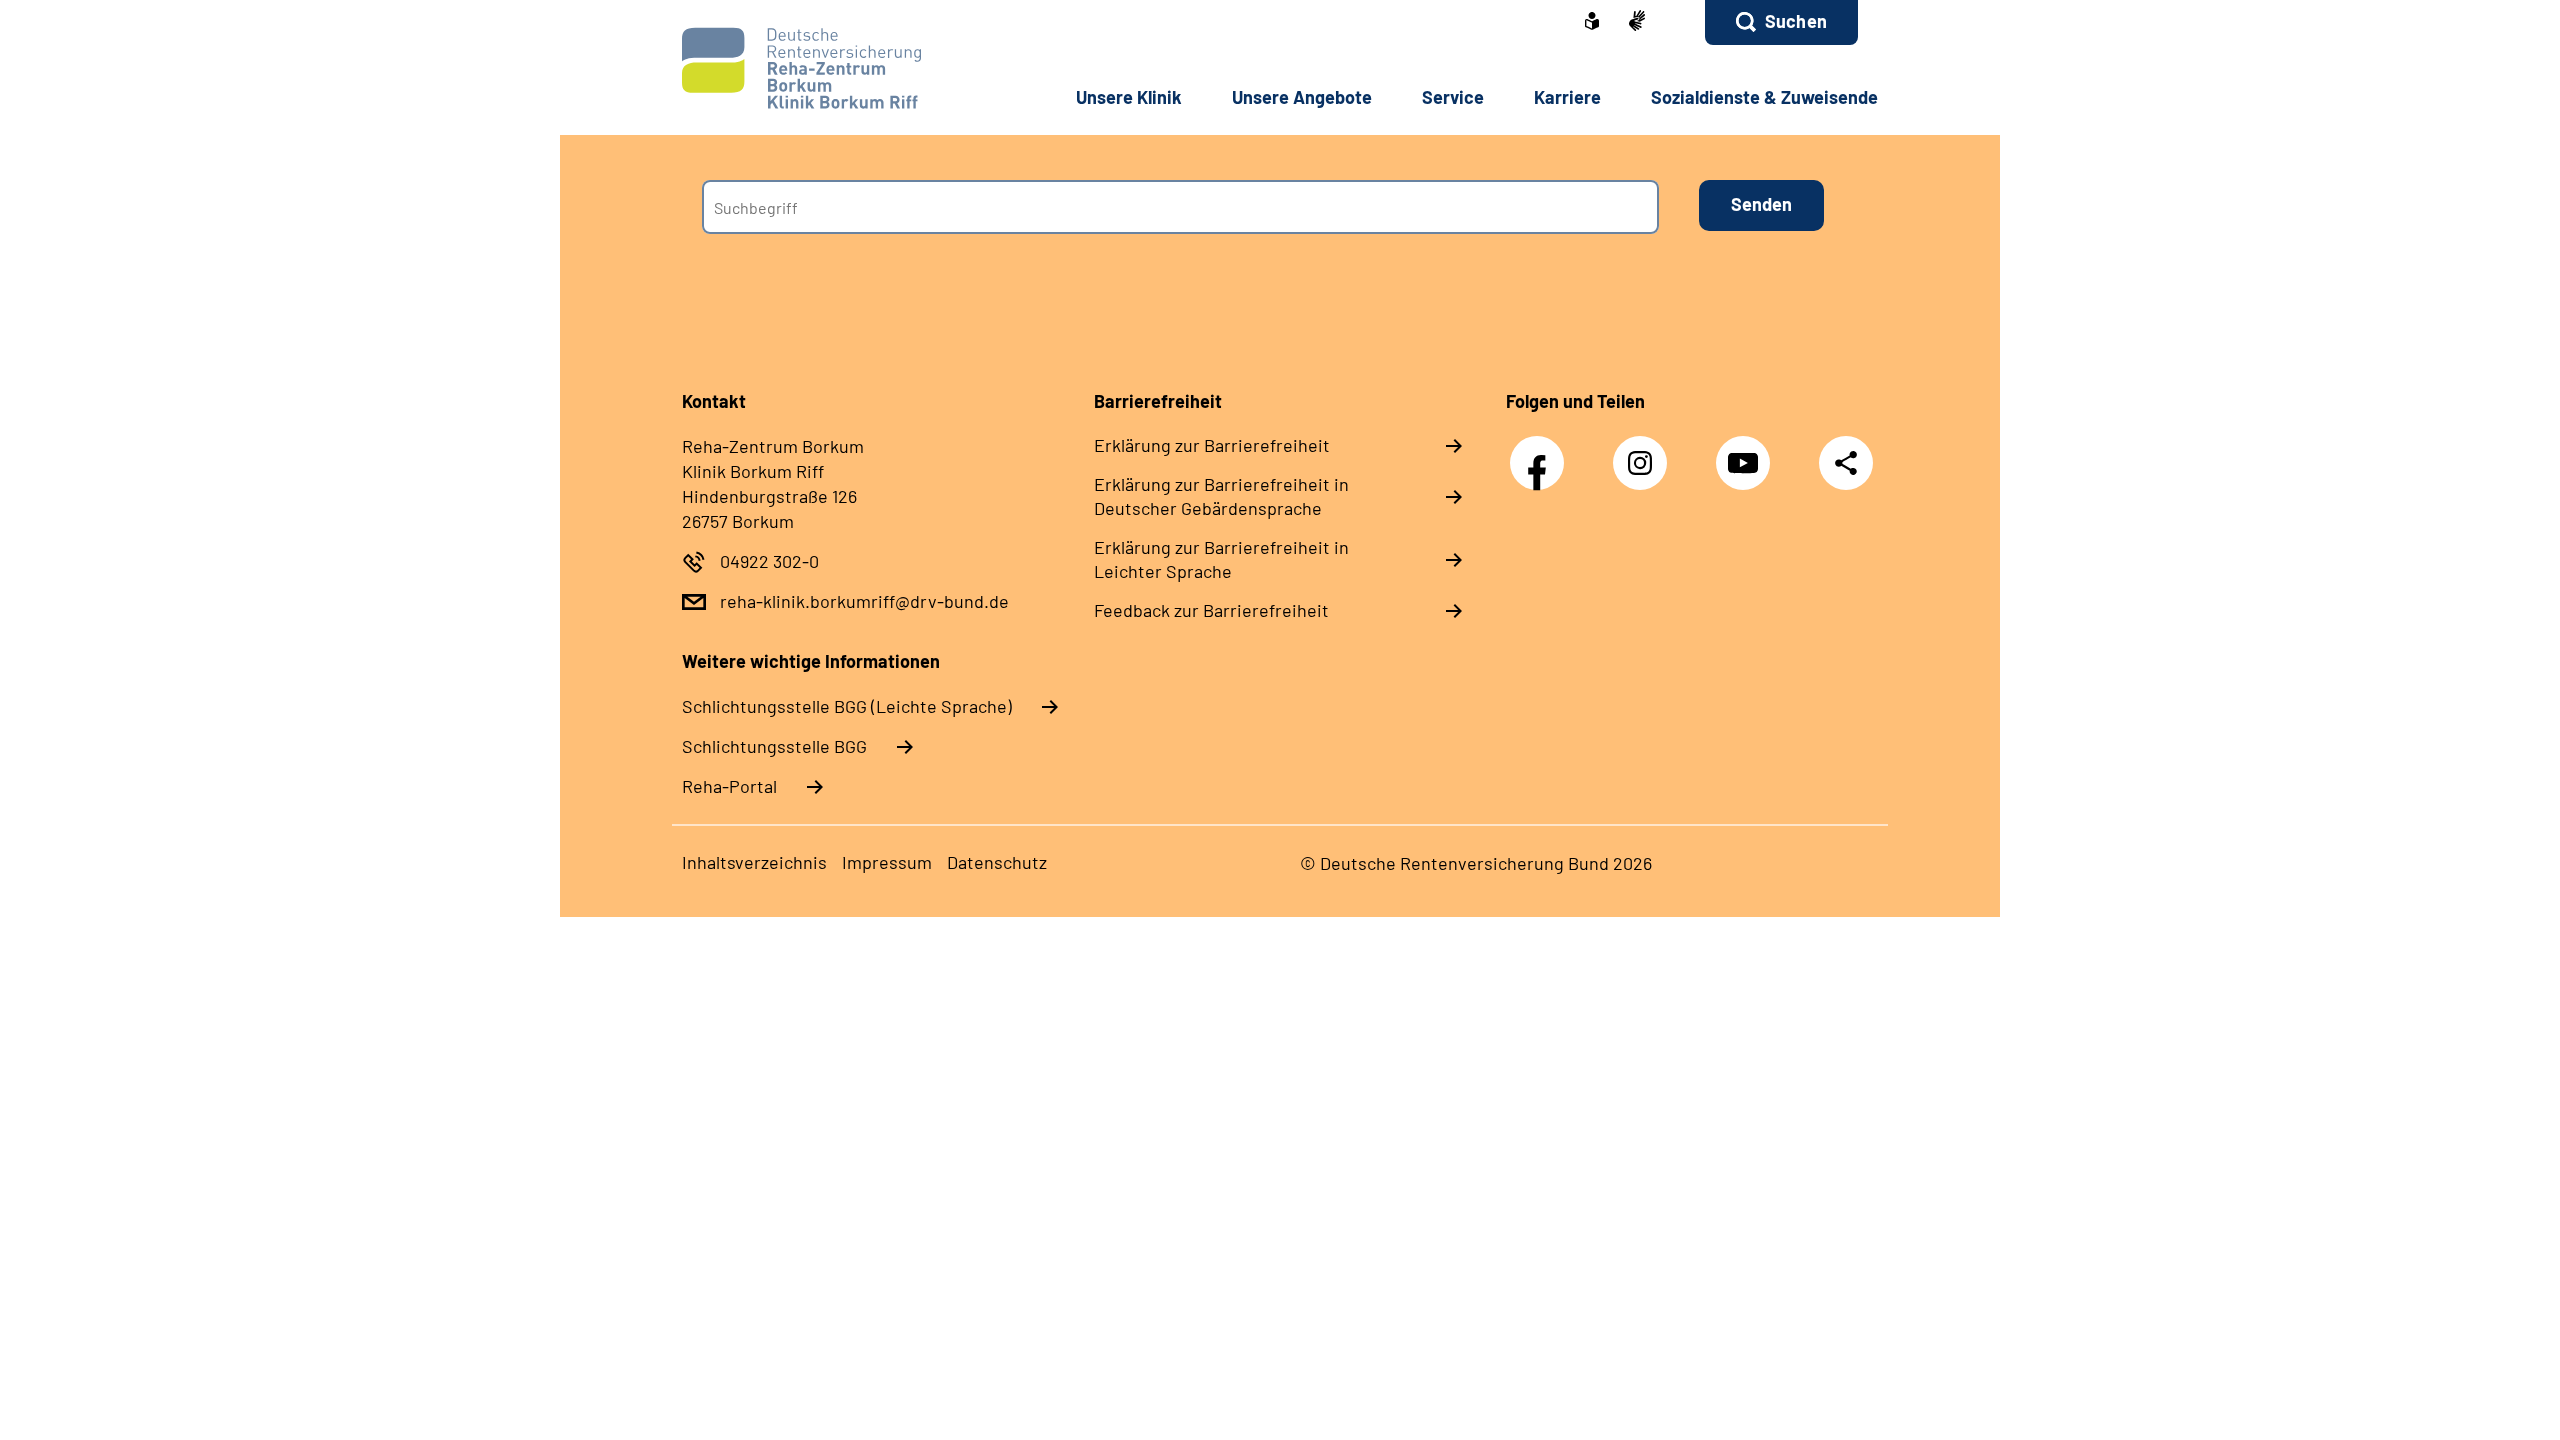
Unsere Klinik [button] (1129, 97)
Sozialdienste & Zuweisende (1764, 97)
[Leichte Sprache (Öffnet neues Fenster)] (1592, 23)
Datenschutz (997, 862)
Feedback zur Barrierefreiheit (1211, 610)
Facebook (1542, 452)
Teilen (1846, 462)
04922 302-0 (769, 561)
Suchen (1796, 21)
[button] (1781, 22)
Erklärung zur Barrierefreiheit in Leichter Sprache (1221, 559)
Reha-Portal (729, 786)
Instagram (1645, 452)
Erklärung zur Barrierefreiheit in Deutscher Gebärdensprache (1221, 496)
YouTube (1748, 452)
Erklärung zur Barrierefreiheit (1212, 445)
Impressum (887, 862)
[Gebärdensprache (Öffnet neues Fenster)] (1637, 22)
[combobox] (1180, 207)
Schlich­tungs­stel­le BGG (774, 746)
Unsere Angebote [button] (1302, 97)
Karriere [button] (1567, 97)
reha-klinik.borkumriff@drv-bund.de (864, 601)
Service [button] (1453, 97)
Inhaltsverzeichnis (754, 862)
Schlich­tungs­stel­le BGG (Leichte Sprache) (847, 706)
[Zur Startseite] (816, 68)
